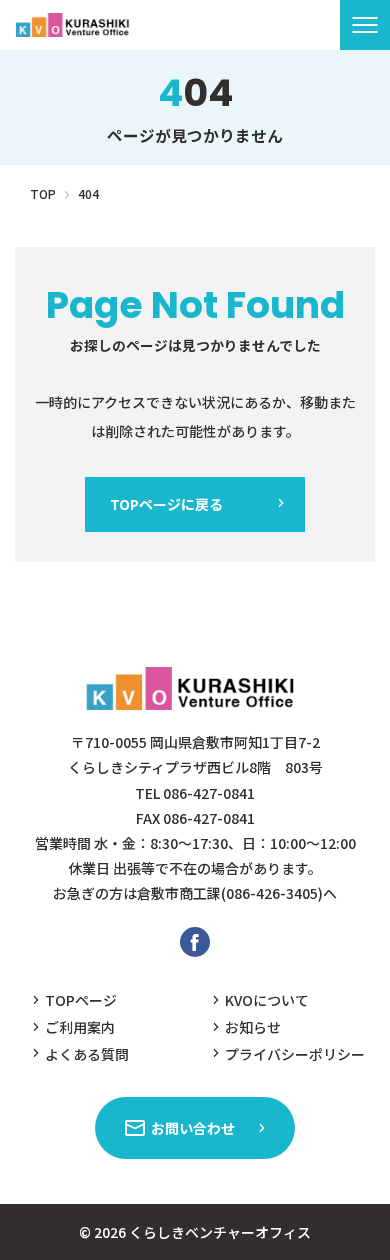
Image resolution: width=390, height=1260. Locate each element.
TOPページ (81, 1000)
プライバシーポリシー (295, 1054)
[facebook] (195, 942)
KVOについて (267, 1000)
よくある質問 (87, 1054)
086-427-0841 (209, 793)
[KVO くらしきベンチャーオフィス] (75, 25)
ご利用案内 (80, 1027)
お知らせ (253, 1027)
